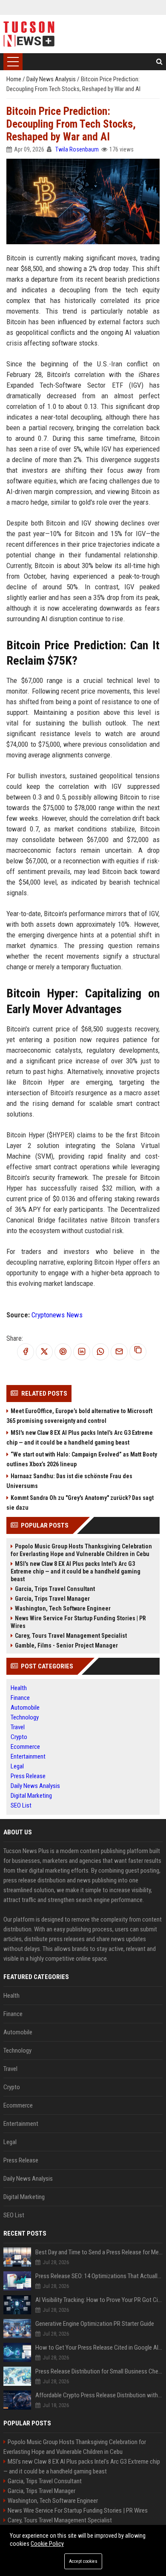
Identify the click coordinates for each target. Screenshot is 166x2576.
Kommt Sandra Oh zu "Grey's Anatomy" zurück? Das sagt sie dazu (80, 1503)
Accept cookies (83, 2561)
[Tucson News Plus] (29, 34)
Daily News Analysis (52, 79)
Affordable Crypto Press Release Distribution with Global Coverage (99, 2395)
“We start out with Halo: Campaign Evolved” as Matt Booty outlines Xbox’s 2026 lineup (82, 1459)
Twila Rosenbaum (77, 149)
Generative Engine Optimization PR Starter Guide (95, 2324)
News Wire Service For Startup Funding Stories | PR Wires (78, 1622)
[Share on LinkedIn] (82, 1352)
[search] (159, 62)
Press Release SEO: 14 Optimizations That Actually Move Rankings (99, 2276)
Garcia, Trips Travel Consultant (55, 1589)
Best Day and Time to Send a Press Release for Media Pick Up (99, 2252)
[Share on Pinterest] (63, 1352)
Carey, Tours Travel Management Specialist (71, 1636)
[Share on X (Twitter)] (44, 1352)
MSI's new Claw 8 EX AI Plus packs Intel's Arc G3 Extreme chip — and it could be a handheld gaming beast (80, 1438)
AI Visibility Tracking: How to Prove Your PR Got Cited (99, 2300)
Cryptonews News (57, 1315)
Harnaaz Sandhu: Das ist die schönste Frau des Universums (69, 1481)
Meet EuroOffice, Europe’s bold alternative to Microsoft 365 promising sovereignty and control (79, 1416)
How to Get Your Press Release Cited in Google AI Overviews (99, 2348)
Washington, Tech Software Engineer (63, 1608)
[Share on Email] (119, 1352)
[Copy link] (138, 1352)
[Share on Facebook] (26, 1352)
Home (14, 79)
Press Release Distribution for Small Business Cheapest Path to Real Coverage (99, 2371)
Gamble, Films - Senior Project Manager (66, 1645)
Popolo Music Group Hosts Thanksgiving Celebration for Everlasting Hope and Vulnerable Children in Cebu (81, 1550)
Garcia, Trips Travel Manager (52, 1599)
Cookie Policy (47, 2544)
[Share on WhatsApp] (100, 1352)
